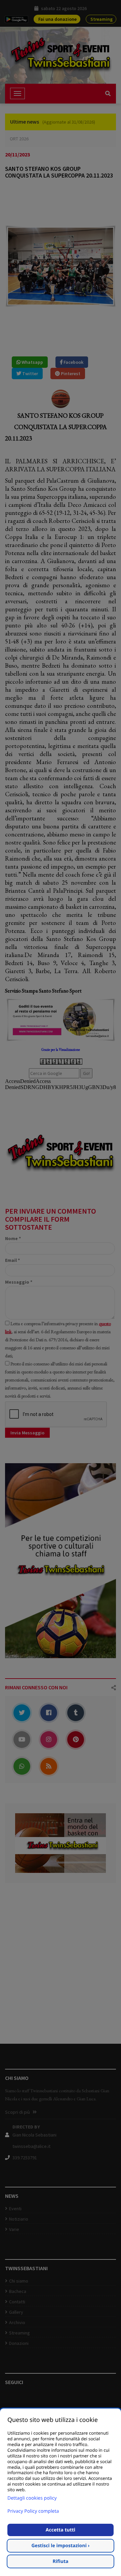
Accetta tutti (61, 2530)
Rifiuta (61, 2561)
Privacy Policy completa (33, 2511)
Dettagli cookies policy (32, 2498)
